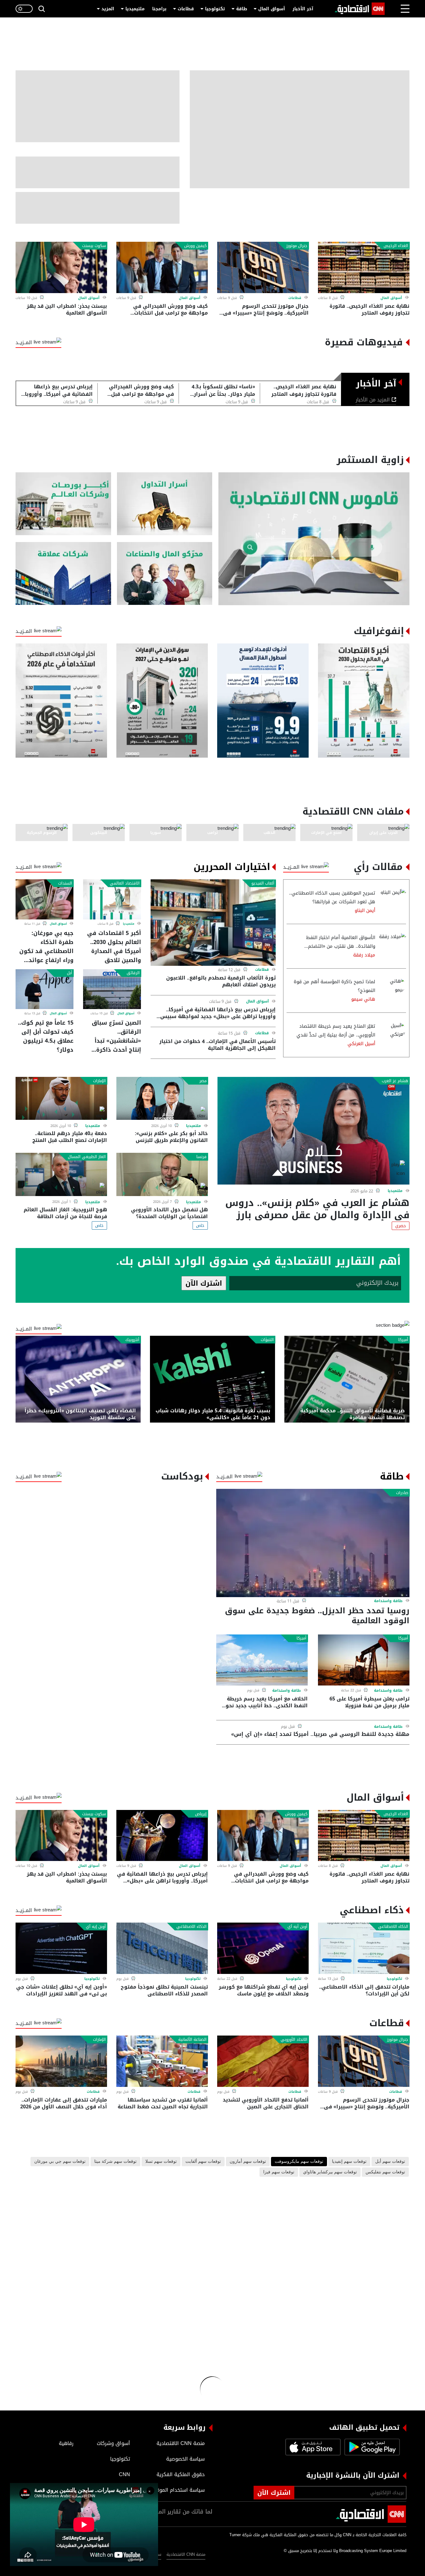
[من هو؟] (165, 574)
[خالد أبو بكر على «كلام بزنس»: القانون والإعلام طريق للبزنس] (162, 1099)
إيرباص (201, 1814)
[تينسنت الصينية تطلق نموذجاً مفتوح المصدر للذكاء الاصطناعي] (162, 1948)
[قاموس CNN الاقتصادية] (314, 539)
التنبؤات (267, 1340)
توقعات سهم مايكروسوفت (299, 2162)
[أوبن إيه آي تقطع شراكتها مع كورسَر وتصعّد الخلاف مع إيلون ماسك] (263, 1948)
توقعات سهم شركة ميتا (115, 2162)
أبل (70, 973)
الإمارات (99, 1081)
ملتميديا (129, 924)
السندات (65, 883)
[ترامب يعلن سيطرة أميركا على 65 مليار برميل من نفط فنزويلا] (364, 1660)
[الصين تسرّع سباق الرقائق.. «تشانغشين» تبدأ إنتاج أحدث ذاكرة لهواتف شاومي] (112, 989)
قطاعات (186, 9)
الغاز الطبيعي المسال (87, 1157)
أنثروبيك (132, 1340)
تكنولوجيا (215, 9)
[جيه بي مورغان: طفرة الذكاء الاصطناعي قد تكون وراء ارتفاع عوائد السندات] (44, 899)
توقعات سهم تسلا (161, 2162)
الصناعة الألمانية (192, 2040)
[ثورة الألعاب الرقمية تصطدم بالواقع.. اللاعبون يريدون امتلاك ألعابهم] (213, 922)
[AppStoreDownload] (313, 2447)
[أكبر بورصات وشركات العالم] (63, 504)
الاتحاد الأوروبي (294, 2040)
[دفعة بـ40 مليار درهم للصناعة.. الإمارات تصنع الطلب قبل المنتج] (61, 1099)
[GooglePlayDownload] (371, 2447)
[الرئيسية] (360, 9)
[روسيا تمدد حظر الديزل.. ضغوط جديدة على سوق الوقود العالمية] (313, 1543)
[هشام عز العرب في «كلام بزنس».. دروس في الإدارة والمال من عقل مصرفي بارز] (313, 1131)
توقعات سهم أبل (390, 2162)
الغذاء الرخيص (396, 246)
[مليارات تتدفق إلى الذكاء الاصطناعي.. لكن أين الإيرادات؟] (364, 1948)
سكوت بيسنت (94, 246)
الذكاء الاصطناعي (393, 1927)
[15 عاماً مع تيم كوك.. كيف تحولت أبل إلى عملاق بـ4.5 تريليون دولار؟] (44, 989)
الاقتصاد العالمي (125, 883)
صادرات (402, 1493)
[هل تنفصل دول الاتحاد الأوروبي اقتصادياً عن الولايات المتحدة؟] (162, 1174)
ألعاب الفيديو (263, 883)
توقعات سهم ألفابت (203, 2162)
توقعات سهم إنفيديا (349, 2162)
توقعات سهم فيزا (279, 2172)
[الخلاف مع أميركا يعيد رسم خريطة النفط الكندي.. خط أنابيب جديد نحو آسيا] (262, 1660)
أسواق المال (272, 9)
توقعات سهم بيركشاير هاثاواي (330, 2172)
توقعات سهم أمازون (248, 2162)
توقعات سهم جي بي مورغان (60, 2162)
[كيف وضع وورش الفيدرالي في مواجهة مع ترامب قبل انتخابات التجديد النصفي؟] (162, 267)
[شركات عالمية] (63, 574)
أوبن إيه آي (96, 1927)
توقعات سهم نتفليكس (385, 2172)
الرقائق (133, 973)
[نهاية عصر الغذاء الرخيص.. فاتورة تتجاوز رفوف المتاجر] (364, 267)
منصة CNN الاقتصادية (186, 2554)
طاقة (242, 9)
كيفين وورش (195, 246)
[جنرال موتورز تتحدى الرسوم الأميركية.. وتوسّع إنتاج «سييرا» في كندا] (263, 267)
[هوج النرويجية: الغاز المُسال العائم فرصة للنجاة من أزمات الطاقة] (61, 1174)
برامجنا (159, 9)
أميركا (403, 1340)
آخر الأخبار (303, 9)
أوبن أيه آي (297, 1927)
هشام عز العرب (395, 1081)
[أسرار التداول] (165, 504)
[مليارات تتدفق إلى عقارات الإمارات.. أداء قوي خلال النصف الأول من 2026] (61, 2061)
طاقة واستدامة (388, 1601)
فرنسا (201, 1157)
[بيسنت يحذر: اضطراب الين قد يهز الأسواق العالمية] (61, 267)
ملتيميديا (135, 9)
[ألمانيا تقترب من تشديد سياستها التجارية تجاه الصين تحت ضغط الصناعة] (162, 2061)
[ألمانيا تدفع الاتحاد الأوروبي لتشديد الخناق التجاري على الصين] (263, 2061)
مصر (203, 1081)
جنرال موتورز (297, 246)
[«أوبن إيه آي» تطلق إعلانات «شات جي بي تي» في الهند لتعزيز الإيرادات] (61, 1948)
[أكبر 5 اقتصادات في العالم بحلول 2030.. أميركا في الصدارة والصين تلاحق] (112, 899)
